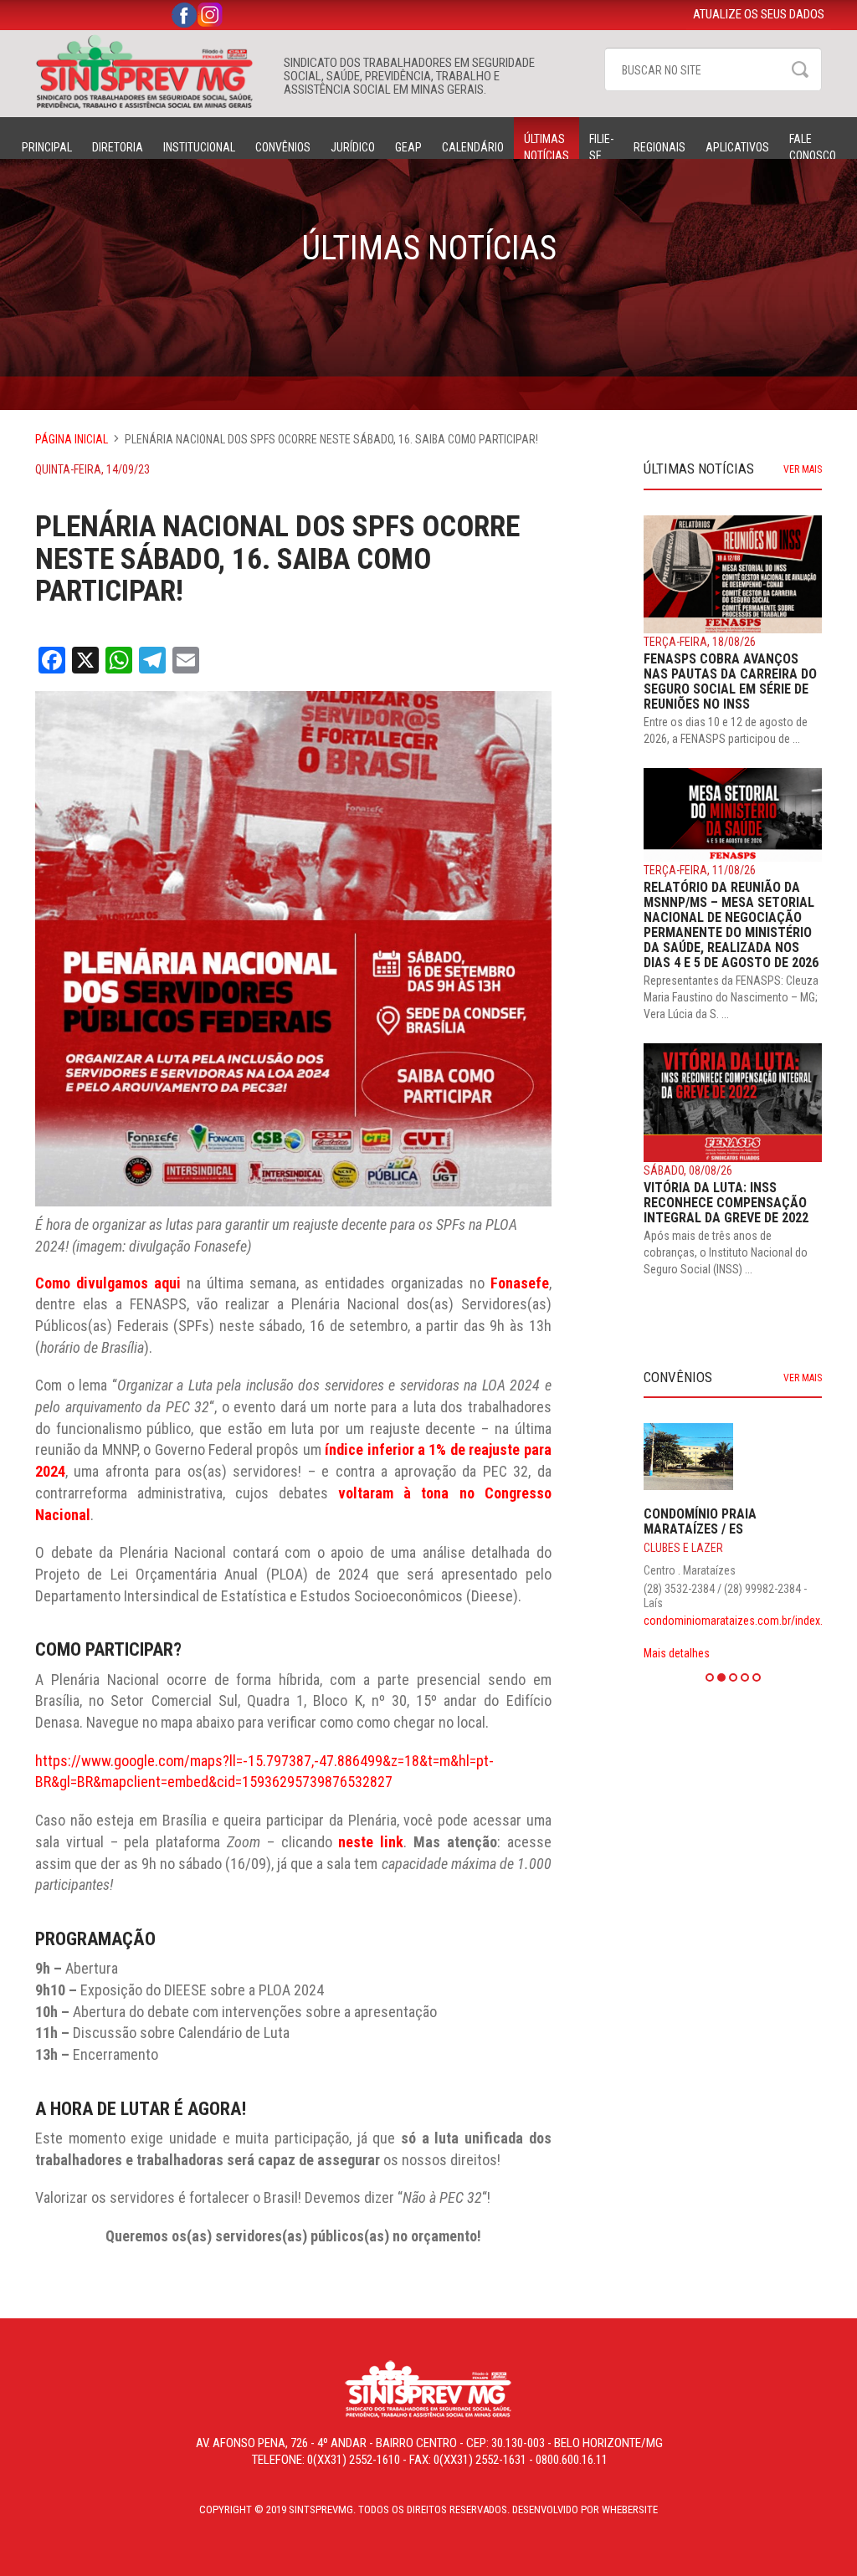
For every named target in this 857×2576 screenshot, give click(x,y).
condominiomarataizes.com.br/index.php (742, 1621)
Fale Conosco (813, 147)
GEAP (408, 147)
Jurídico (353, 147)
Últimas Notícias (547, 147)
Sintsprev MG (151, 72)
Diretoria (118, 147)
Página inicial (72, 439)
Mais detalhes (677, 1653)
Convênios (283, 147)
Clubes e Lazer (683, 1548)
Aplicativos (737, 147)
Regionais (659, 147)
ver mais (803, 469)
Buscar (800, 69)
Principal (47, 147)
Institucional (199, 147)
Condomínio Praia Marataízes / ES (700, 1521)
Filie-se (601, 147)
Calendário (473, 147)
